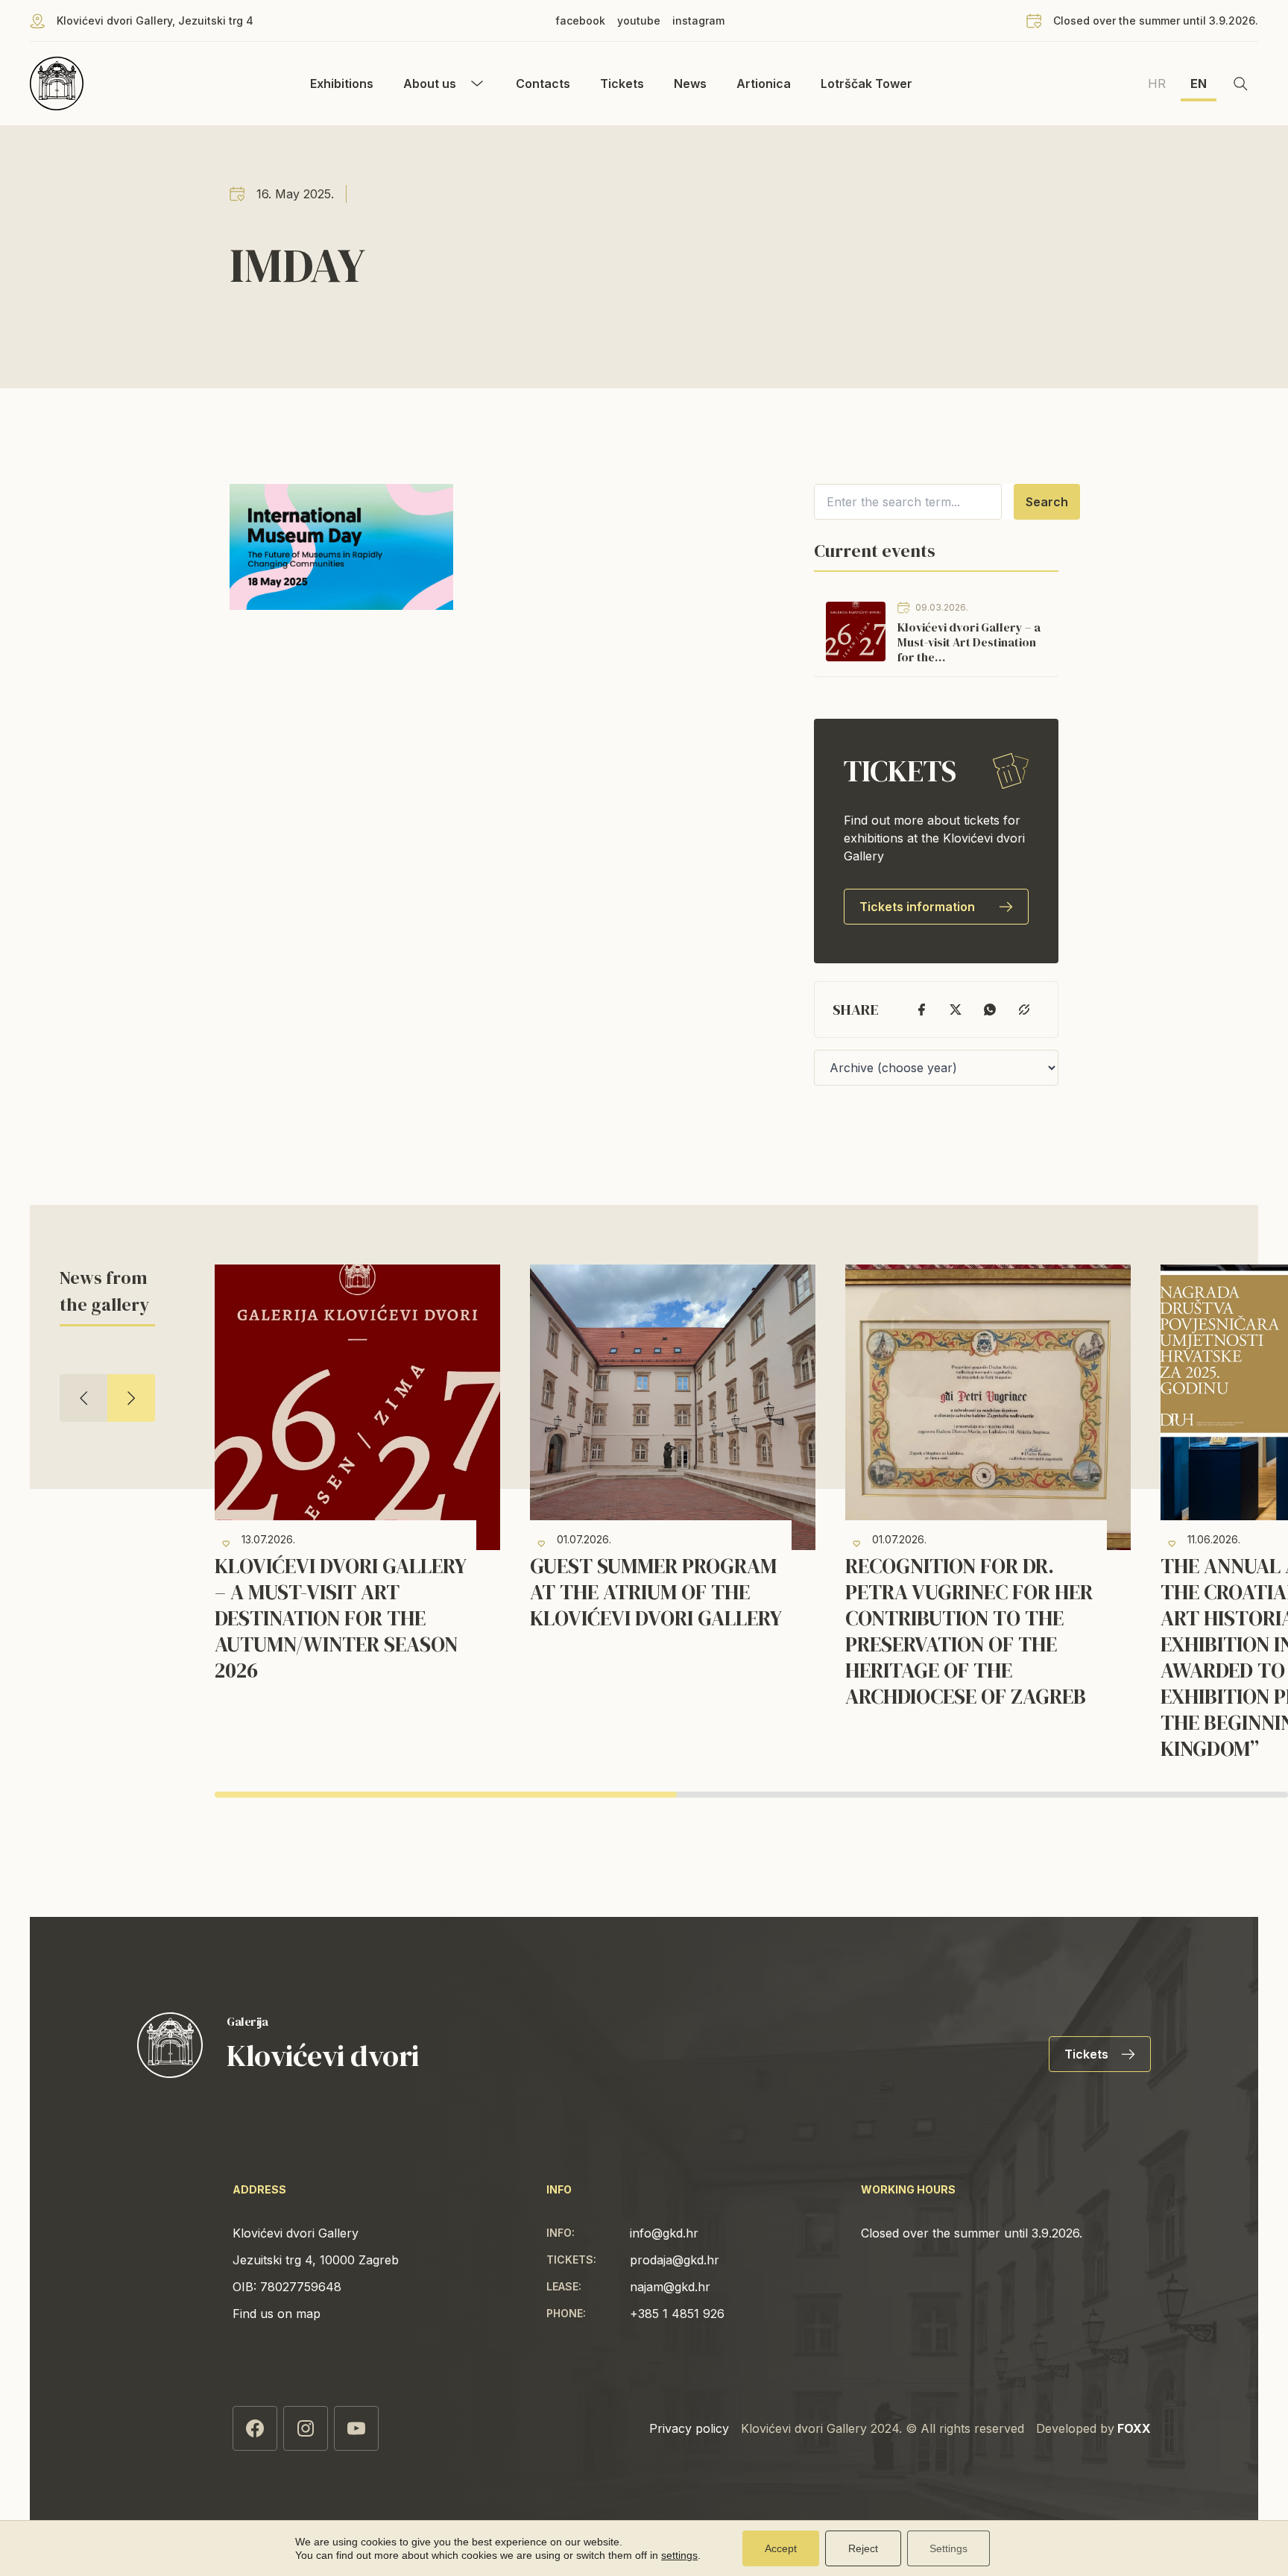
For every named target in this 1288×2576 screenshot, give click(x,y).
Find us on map (277, 2314)
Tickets (622, 84)
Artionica (764, 84)
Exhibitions (342, 84)
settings (679, 2555)
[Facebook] (255, 2428)
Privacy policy (689, 2428)
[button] (83, 1398)
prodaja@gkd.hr (675, 2260)
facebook (580, 21)
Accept (781, 2548)
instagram (698, 21)
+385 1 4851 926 (677, 2314)
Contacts (543, 84)
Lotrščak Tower (866, 84)
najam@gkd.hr (670, 2287)
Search (1047, 502)
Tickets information (917, 907)
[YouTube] (356, 2428)
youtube (639, 21)
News (690, 84)
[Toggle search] (1240, 84)
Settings (948, 2548)
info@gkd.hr (664, 2233)
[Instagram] (306, 2428)
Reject (863, 2548)
